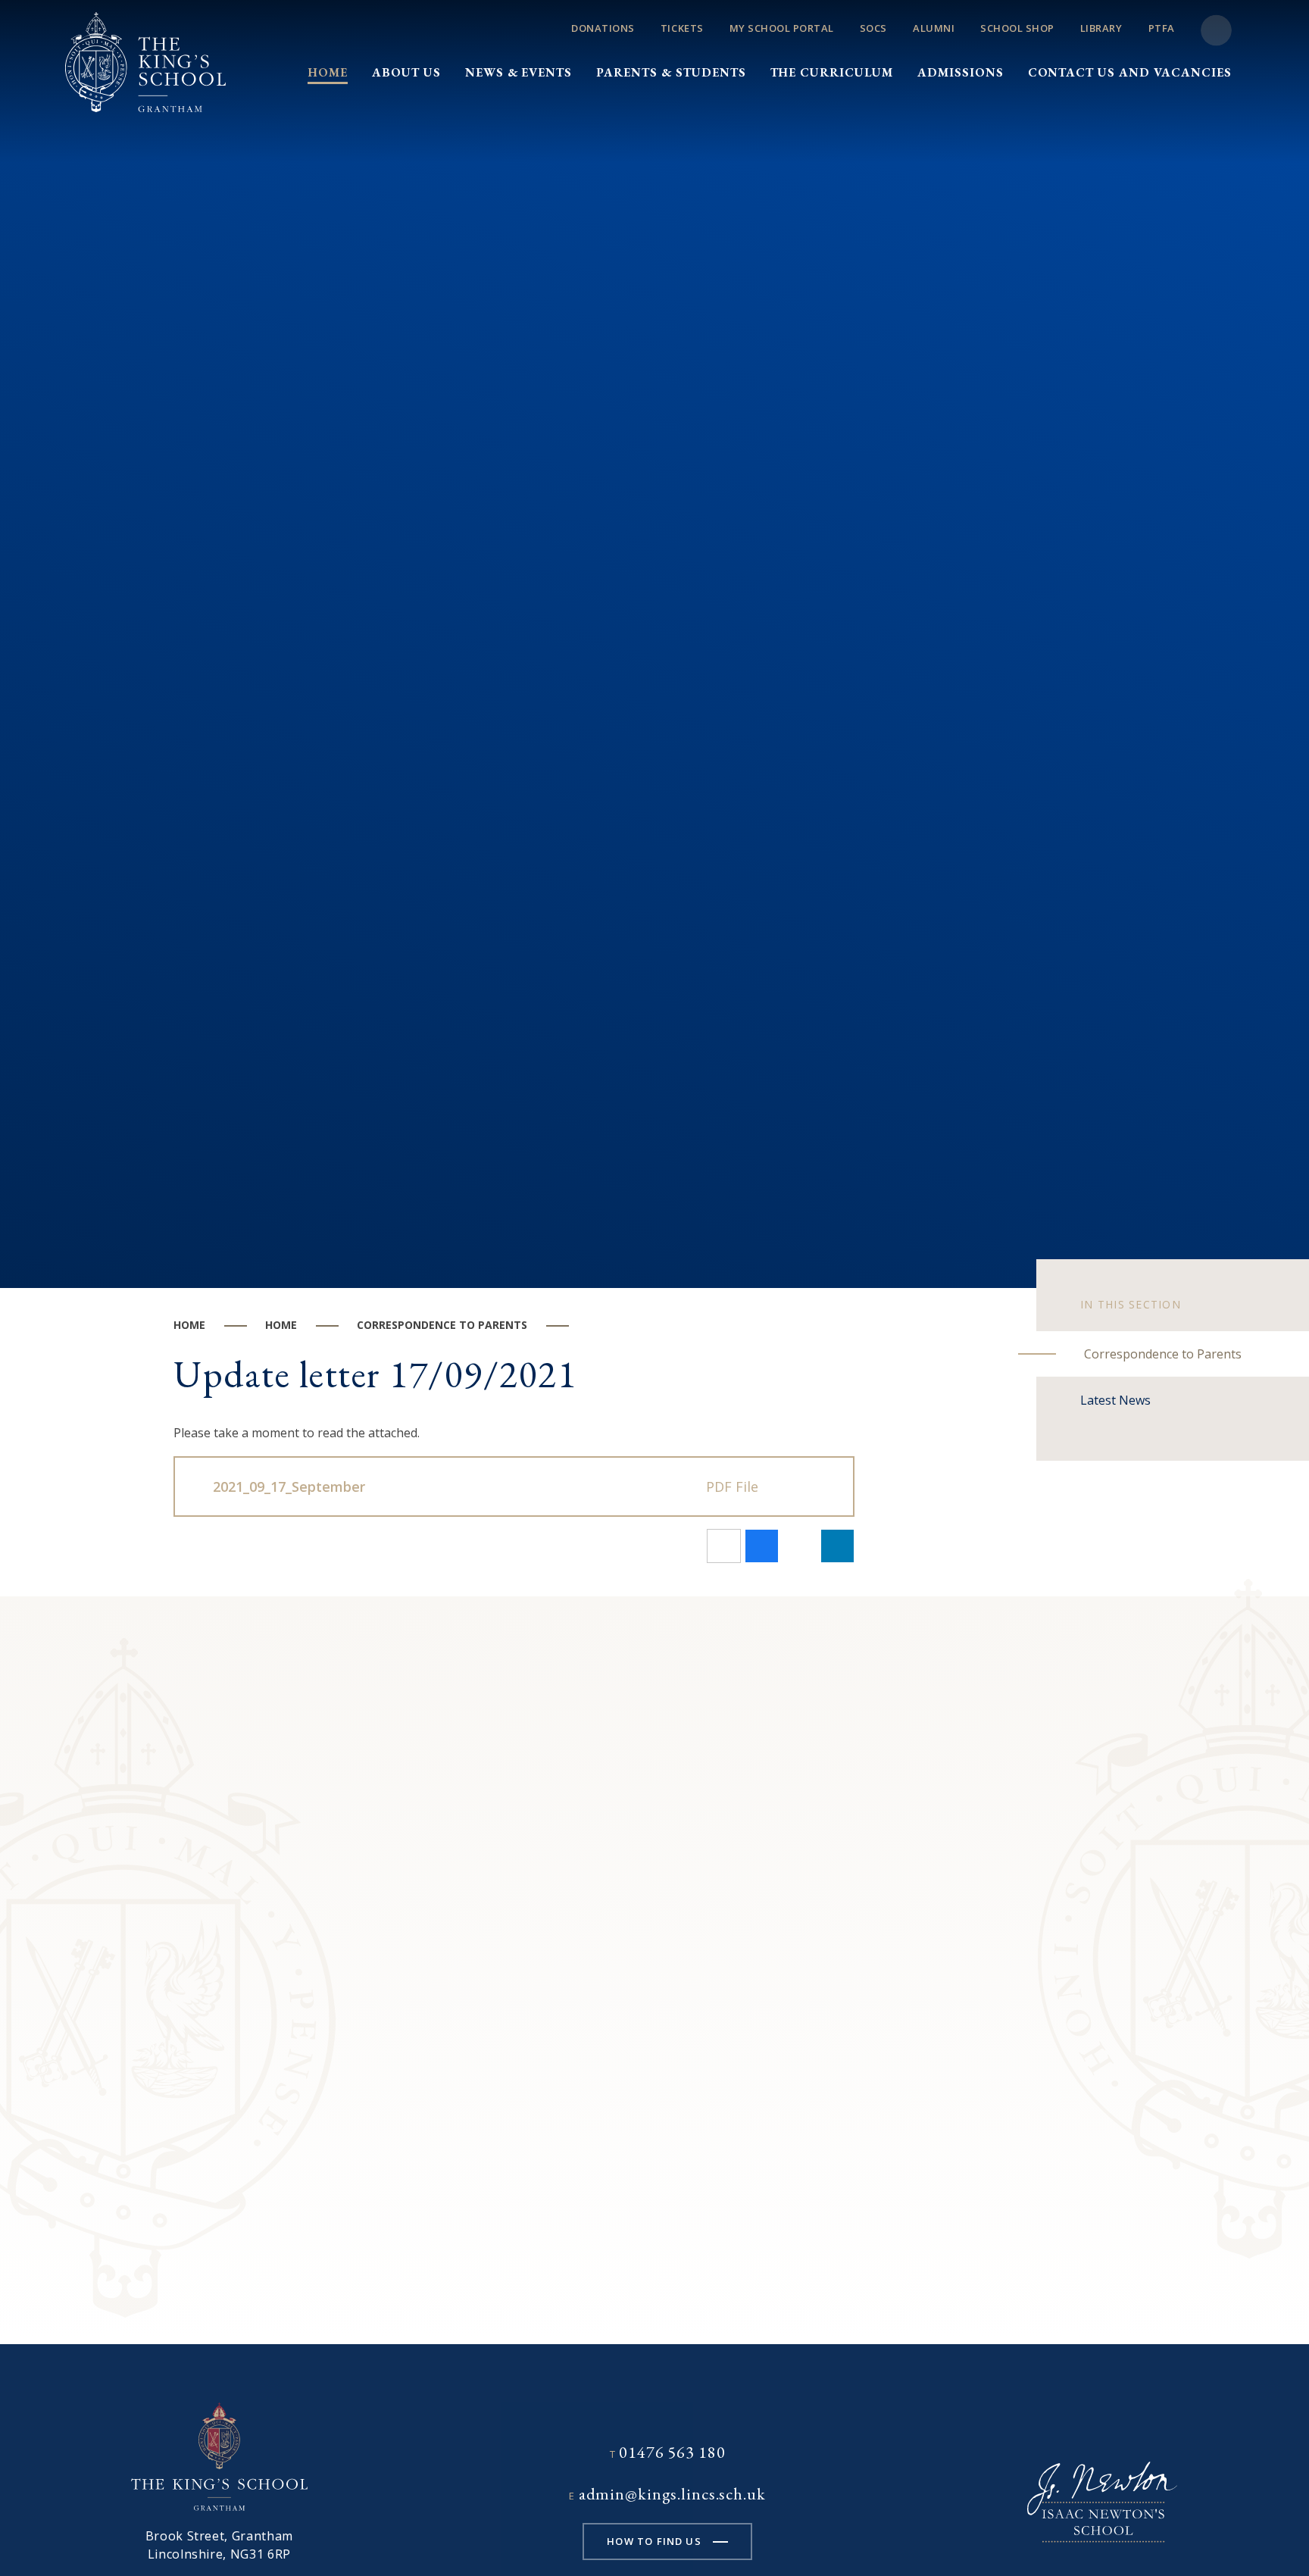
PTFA (1162, 28)
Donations (603, 28)
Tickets (682, 28)
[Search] (1216, 31)
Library (1101, 28)
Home (189, 1325)
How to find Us (654, 2541)
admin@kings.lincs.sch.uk (672, 2494)
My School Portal (782, 28)
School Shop (1017, 28)
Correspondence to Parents (442, 1325)
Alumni (934, 28)
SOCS (873, 28)
